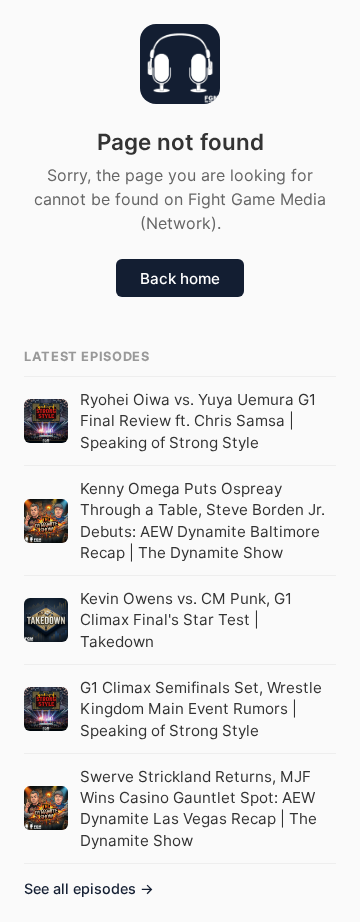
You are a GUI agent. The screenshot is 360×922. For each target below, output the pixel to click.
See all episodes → (89, 888)
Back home (180, 278)
